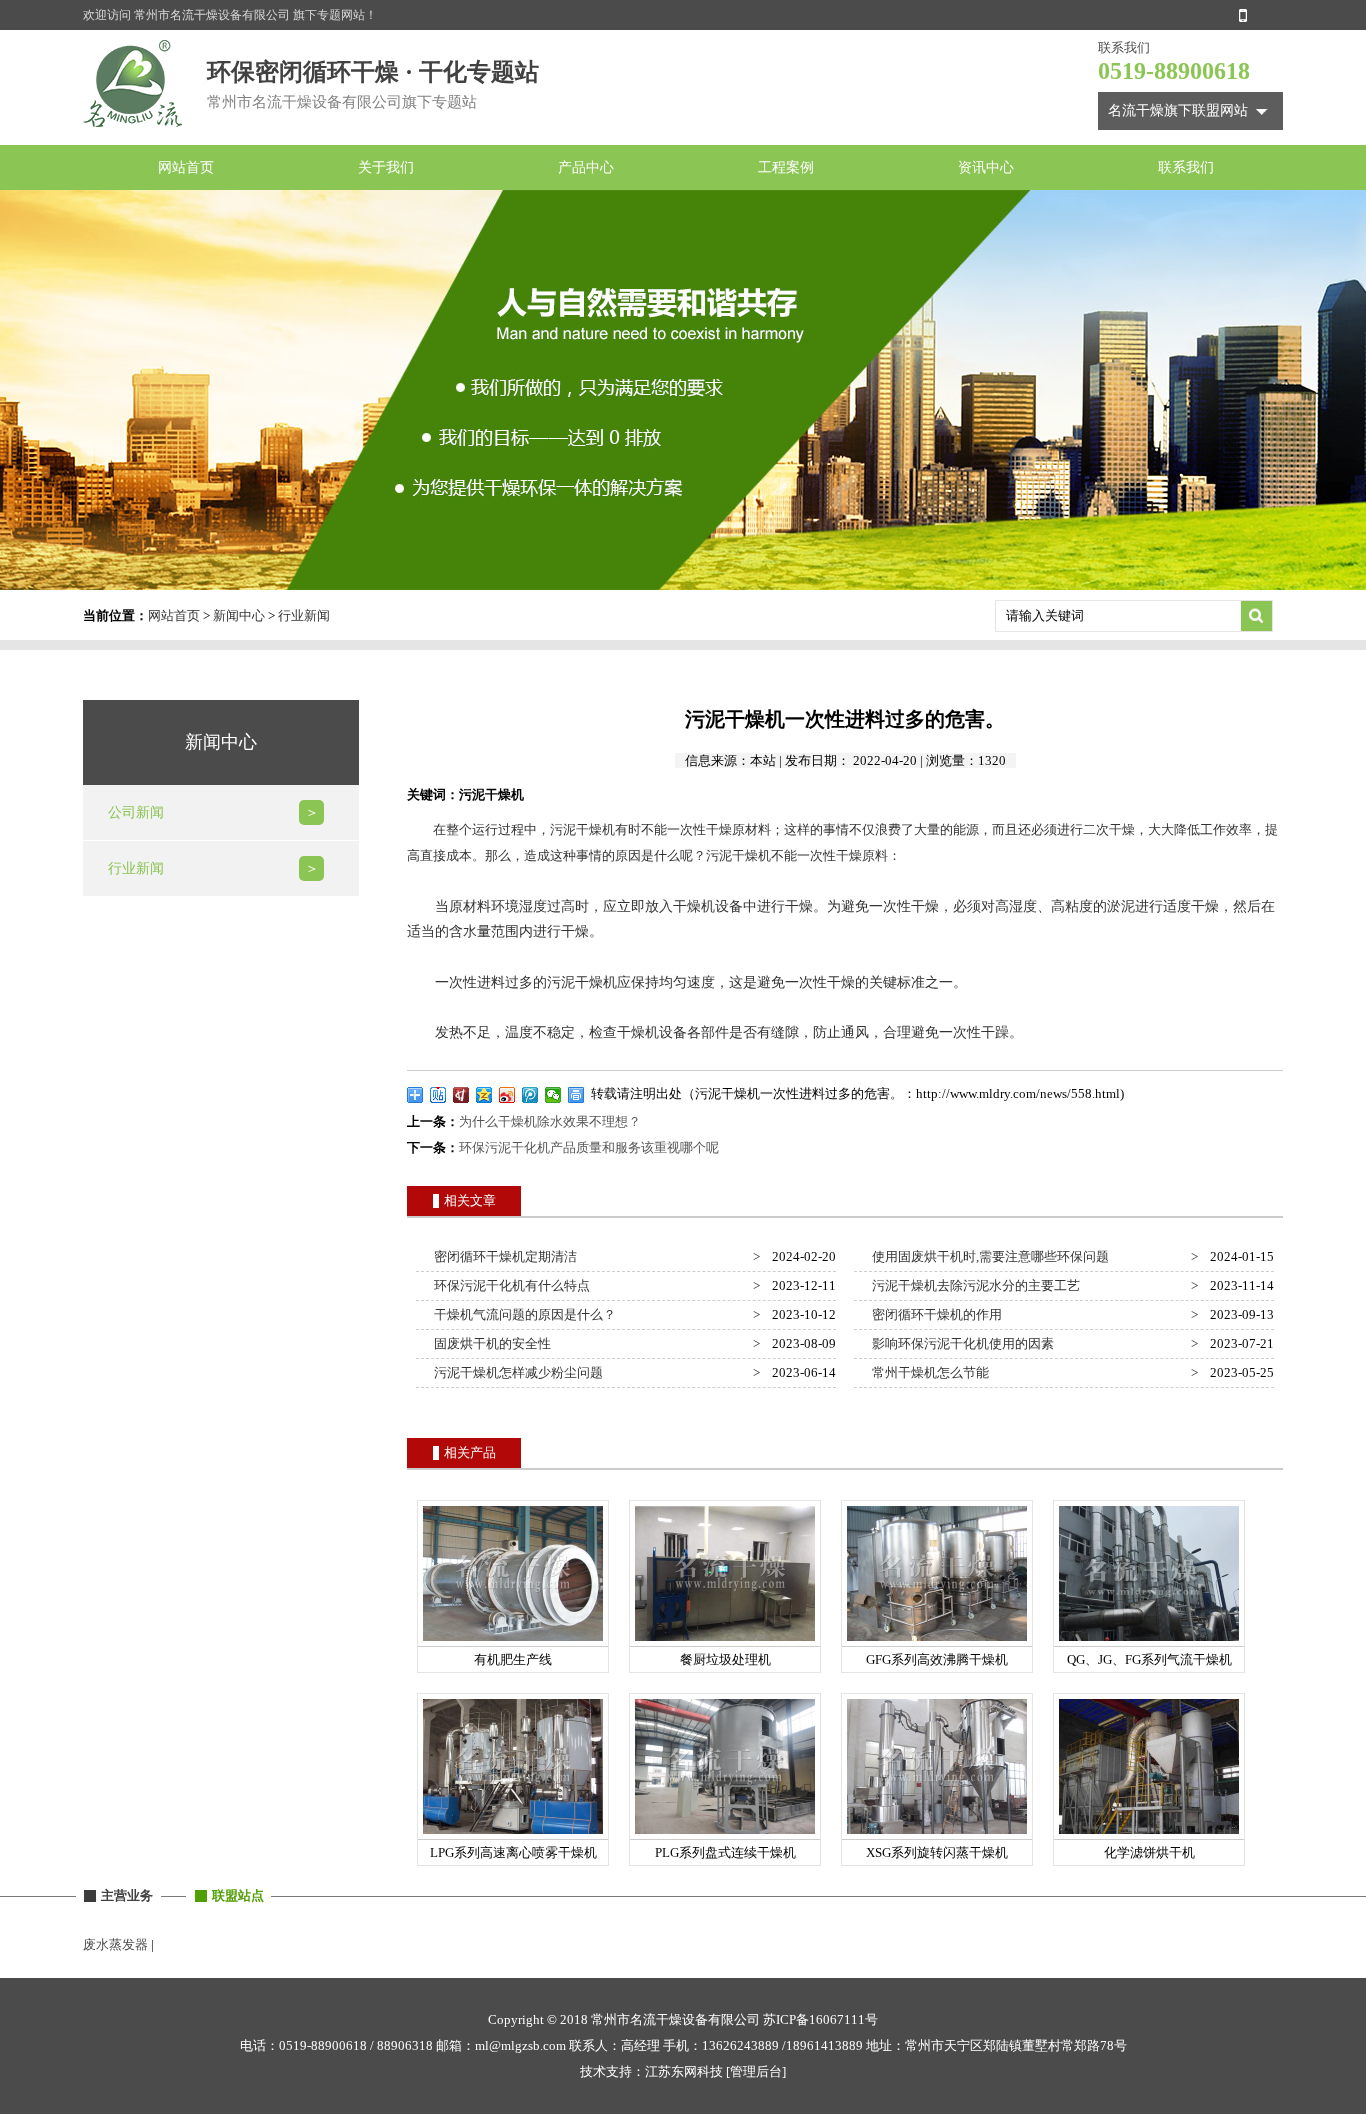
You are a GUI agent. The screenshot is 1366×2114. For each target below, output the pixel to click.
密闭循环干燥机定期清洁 (502, 1256)
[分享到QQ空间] (484, 1095)
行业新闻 (304, 615)
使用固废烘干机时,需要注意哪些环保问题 (987, 1256)
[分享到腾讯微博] (530, 1095)
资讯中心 (986, 167)
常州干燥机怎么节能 (927, 1372)
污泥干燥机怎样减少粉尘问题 (515, 1372)
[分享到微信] (553, 1095)
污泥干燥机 (582, 829)
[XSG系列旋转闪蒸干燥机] (937, 1834)
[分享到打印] (576, 1095)
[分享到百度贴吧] (438, 1095)
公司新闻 (136, 812)
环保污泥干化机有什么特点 (509, 1285)
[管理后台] (756, 2071)
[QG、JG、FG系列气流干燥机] (1149, 1641)
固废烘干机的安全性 (489, 1343)
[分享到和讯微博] (461, 1095)
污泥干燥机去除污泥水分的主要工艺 (973, 1285)
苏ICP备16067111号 (820, 2019)
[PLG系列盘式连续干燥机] (725, 1834)
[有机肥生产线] (513, 1641)
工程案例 (786, 167)
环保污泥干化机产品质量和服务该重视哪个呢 (589, 1147)
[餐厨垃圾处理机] (725, 1641)
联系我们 (1186, 167)
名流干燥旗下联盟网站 (1178, 110)
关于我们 (386, 167)
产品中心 (586, 167)
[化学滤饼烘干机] (1149, 1834)
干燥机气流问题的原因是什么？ (522, 1314)
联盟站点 (238, 1895)
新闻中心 (239, 615)
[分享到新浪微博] (507, 1095)
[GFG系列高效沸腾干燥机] (937, 1641)
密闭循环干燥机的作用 (934, 1314)
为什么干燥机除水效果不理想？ (550, 1121)
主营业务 (127, 1895)
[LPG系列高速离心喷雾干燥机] (513, 1834)
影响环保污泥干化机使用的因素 (960, 1343)
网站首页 (186, 167)
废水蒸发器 (115, 1944)
